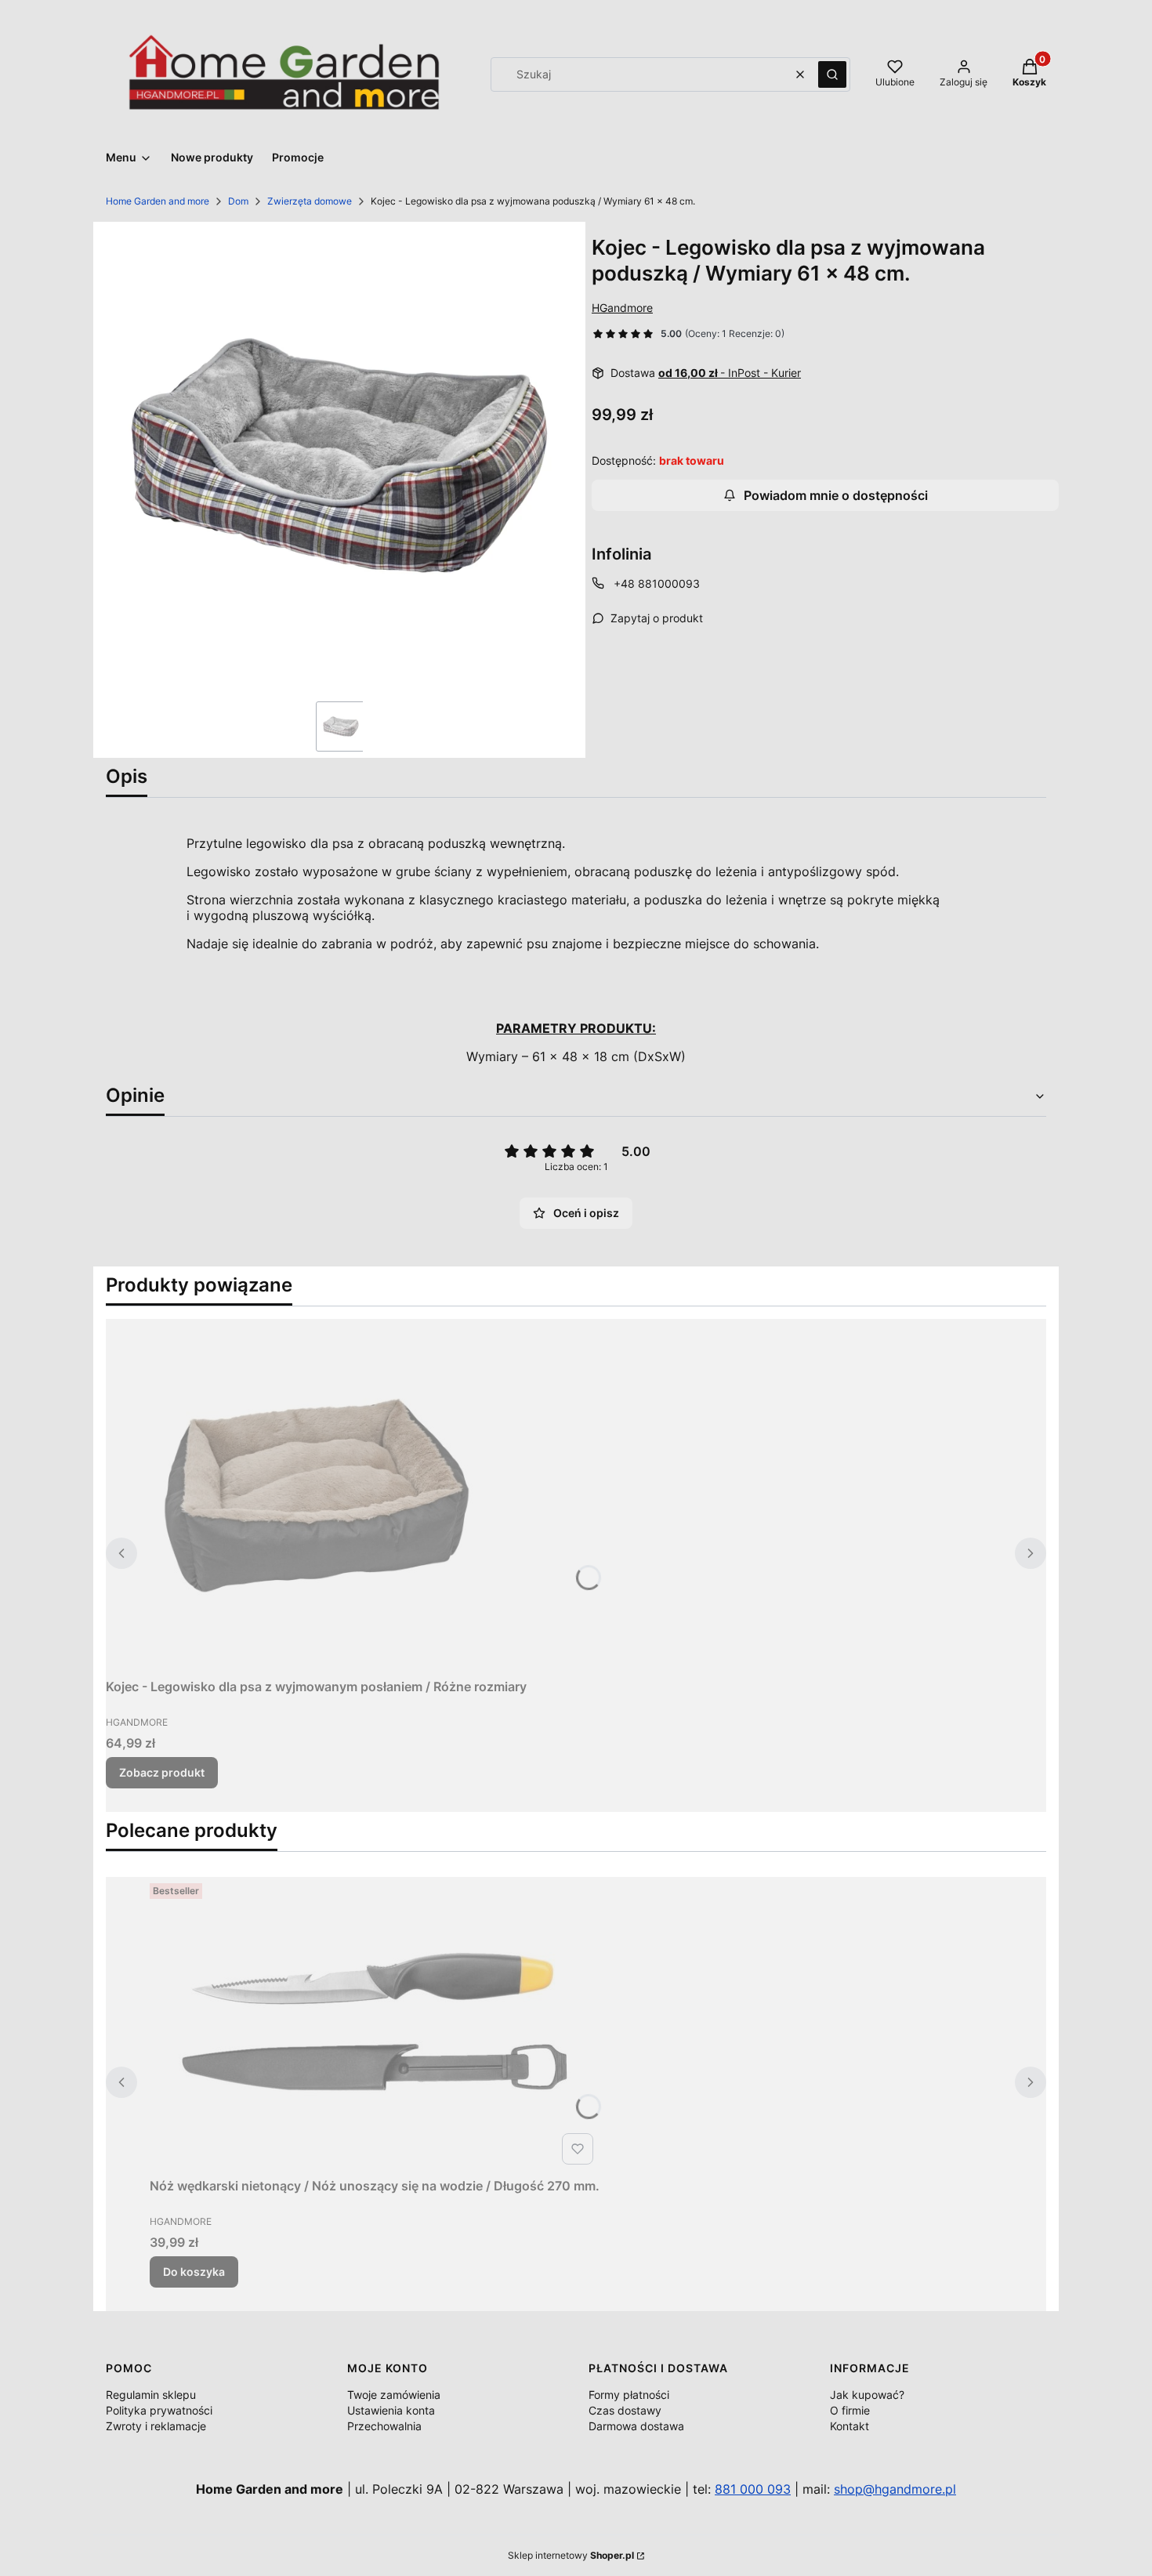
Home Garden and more (158, 201)
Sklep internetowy (571, 2555)
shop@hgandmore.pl (895, 2489)
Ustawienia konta (391, 2410)
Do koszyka (194, 2272)
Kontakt (850, 2426)
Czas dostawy (625, 2410)
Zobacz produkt (162, 1772)
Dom (238, 201)
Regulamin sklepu (151, 2395)
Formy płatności (629, 2395)
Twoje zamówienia (394, 2395)
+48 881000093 (657, 583)
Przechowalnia (384, 2426)
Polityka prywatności (159, 2410)
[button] (832, 74)
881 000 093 (753, 2489)
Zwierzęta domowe (310, 201)
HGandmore (622, 308)
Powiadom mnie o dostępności (836, 495)
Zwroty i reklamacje (156, 2426)
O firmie (850, 2410)
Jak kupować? (867, 2395)
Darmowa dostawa (636, 2426)
